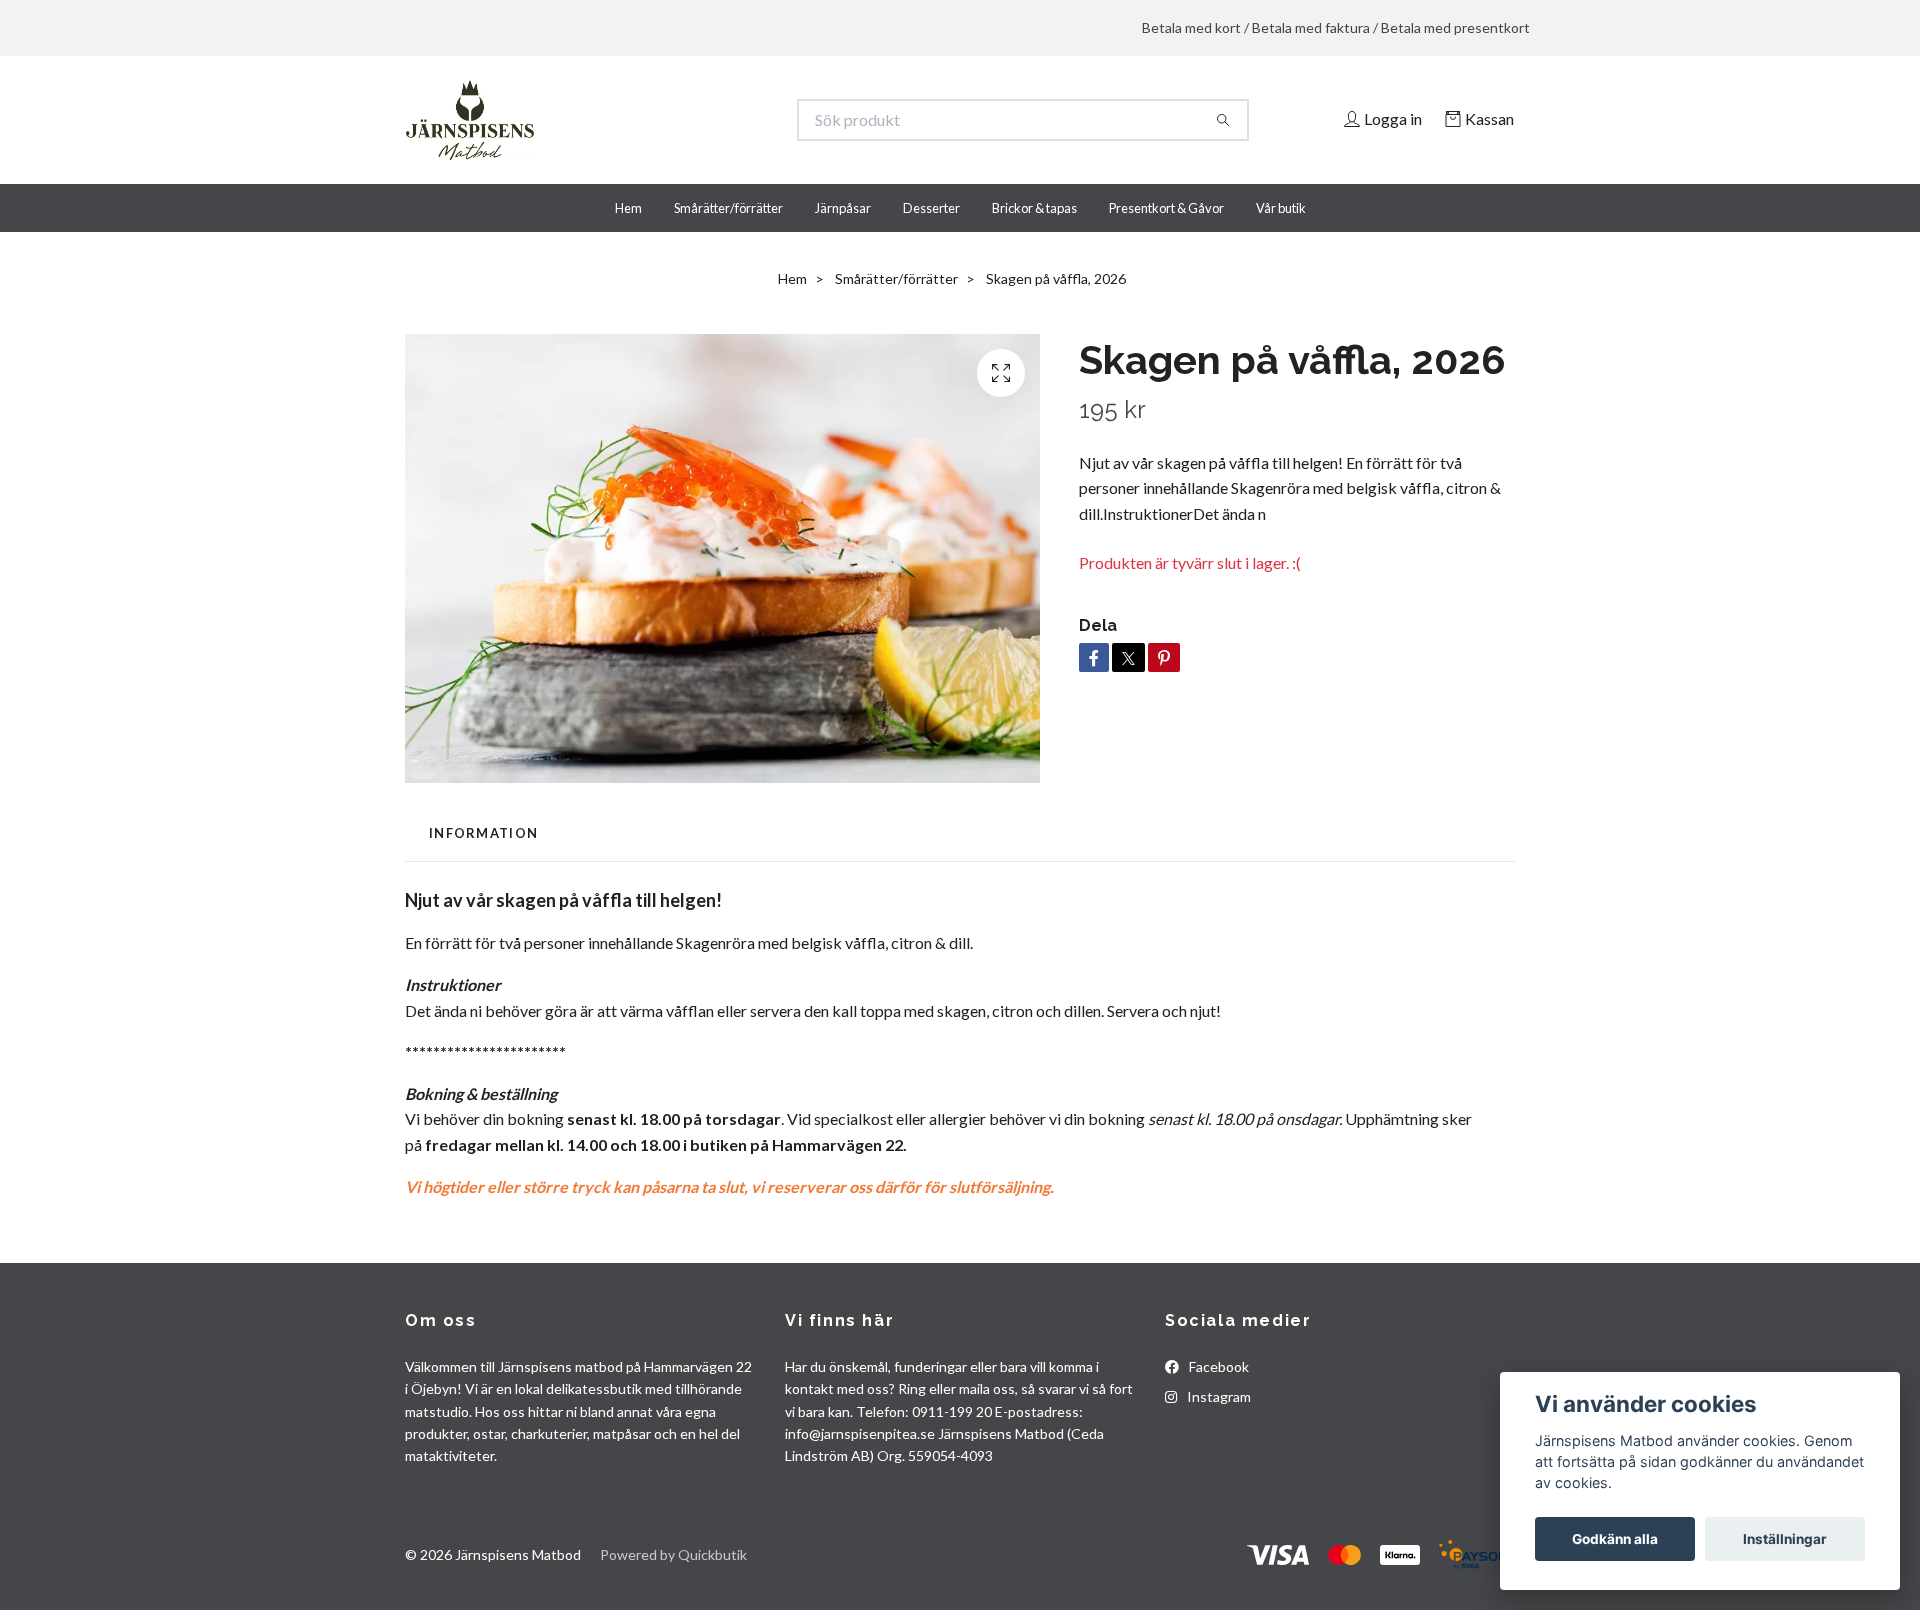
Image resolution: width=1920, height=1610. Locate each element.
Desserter (931, 208)
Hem (628, 208)
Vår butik (1281, 208)
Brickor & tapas (1034, 208)
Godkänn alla (1615, 1539)
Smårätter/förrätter (728, 208)
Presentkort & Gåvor (1166, 208)
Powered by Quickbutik (673, 1554)
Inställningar (1785, 1539)
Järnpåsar (843, 208)
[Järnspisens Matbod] (683, 120)
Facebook (1217, 1366)
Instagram (1217, 1396)
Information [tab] (483, 833)
